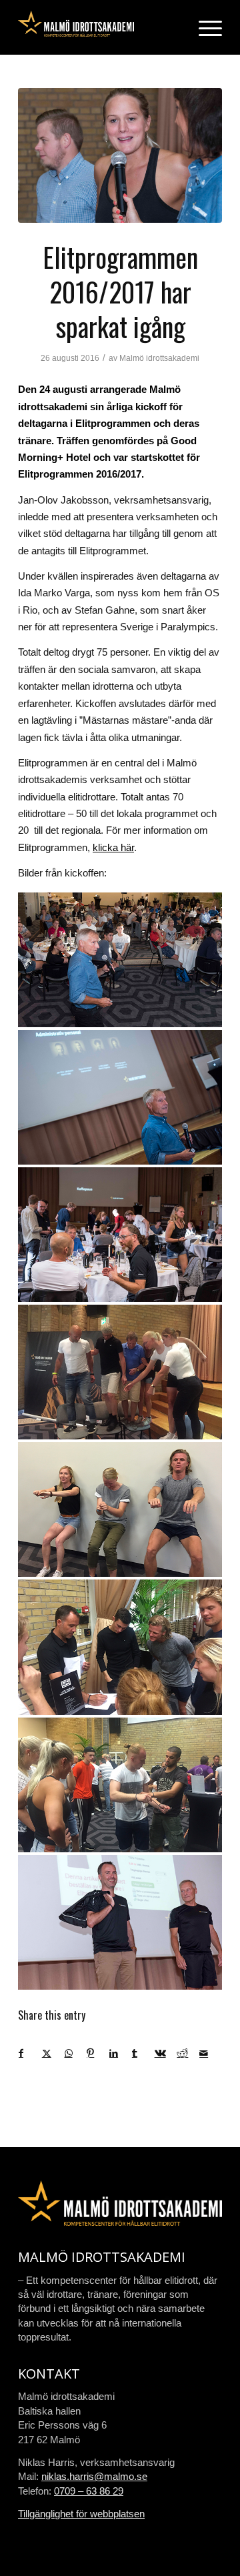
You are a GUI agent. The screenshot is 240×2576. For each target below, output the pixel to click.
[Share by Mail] (210, 2053)
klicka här (113, 847)
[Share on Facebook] (30, 2053)
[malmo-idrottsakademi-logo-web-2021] (100, 27)
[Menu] (204, 27)
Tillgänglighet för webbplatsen (81, 2514)
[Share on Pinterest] (98, 2053)
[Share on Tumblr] (143, 2053)
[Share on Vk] (166, 2053)
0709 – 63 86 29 (89, 2491)
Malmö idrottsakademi (159, 358)
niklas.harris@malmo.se (94, 2476)
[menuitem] (204, 27)
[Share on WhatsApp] (76, 2053)
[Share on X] (53, 2053)
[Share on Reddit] (188, 2053)
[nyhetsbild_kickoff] (120, 155)
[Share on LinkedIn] (120, 2053)
